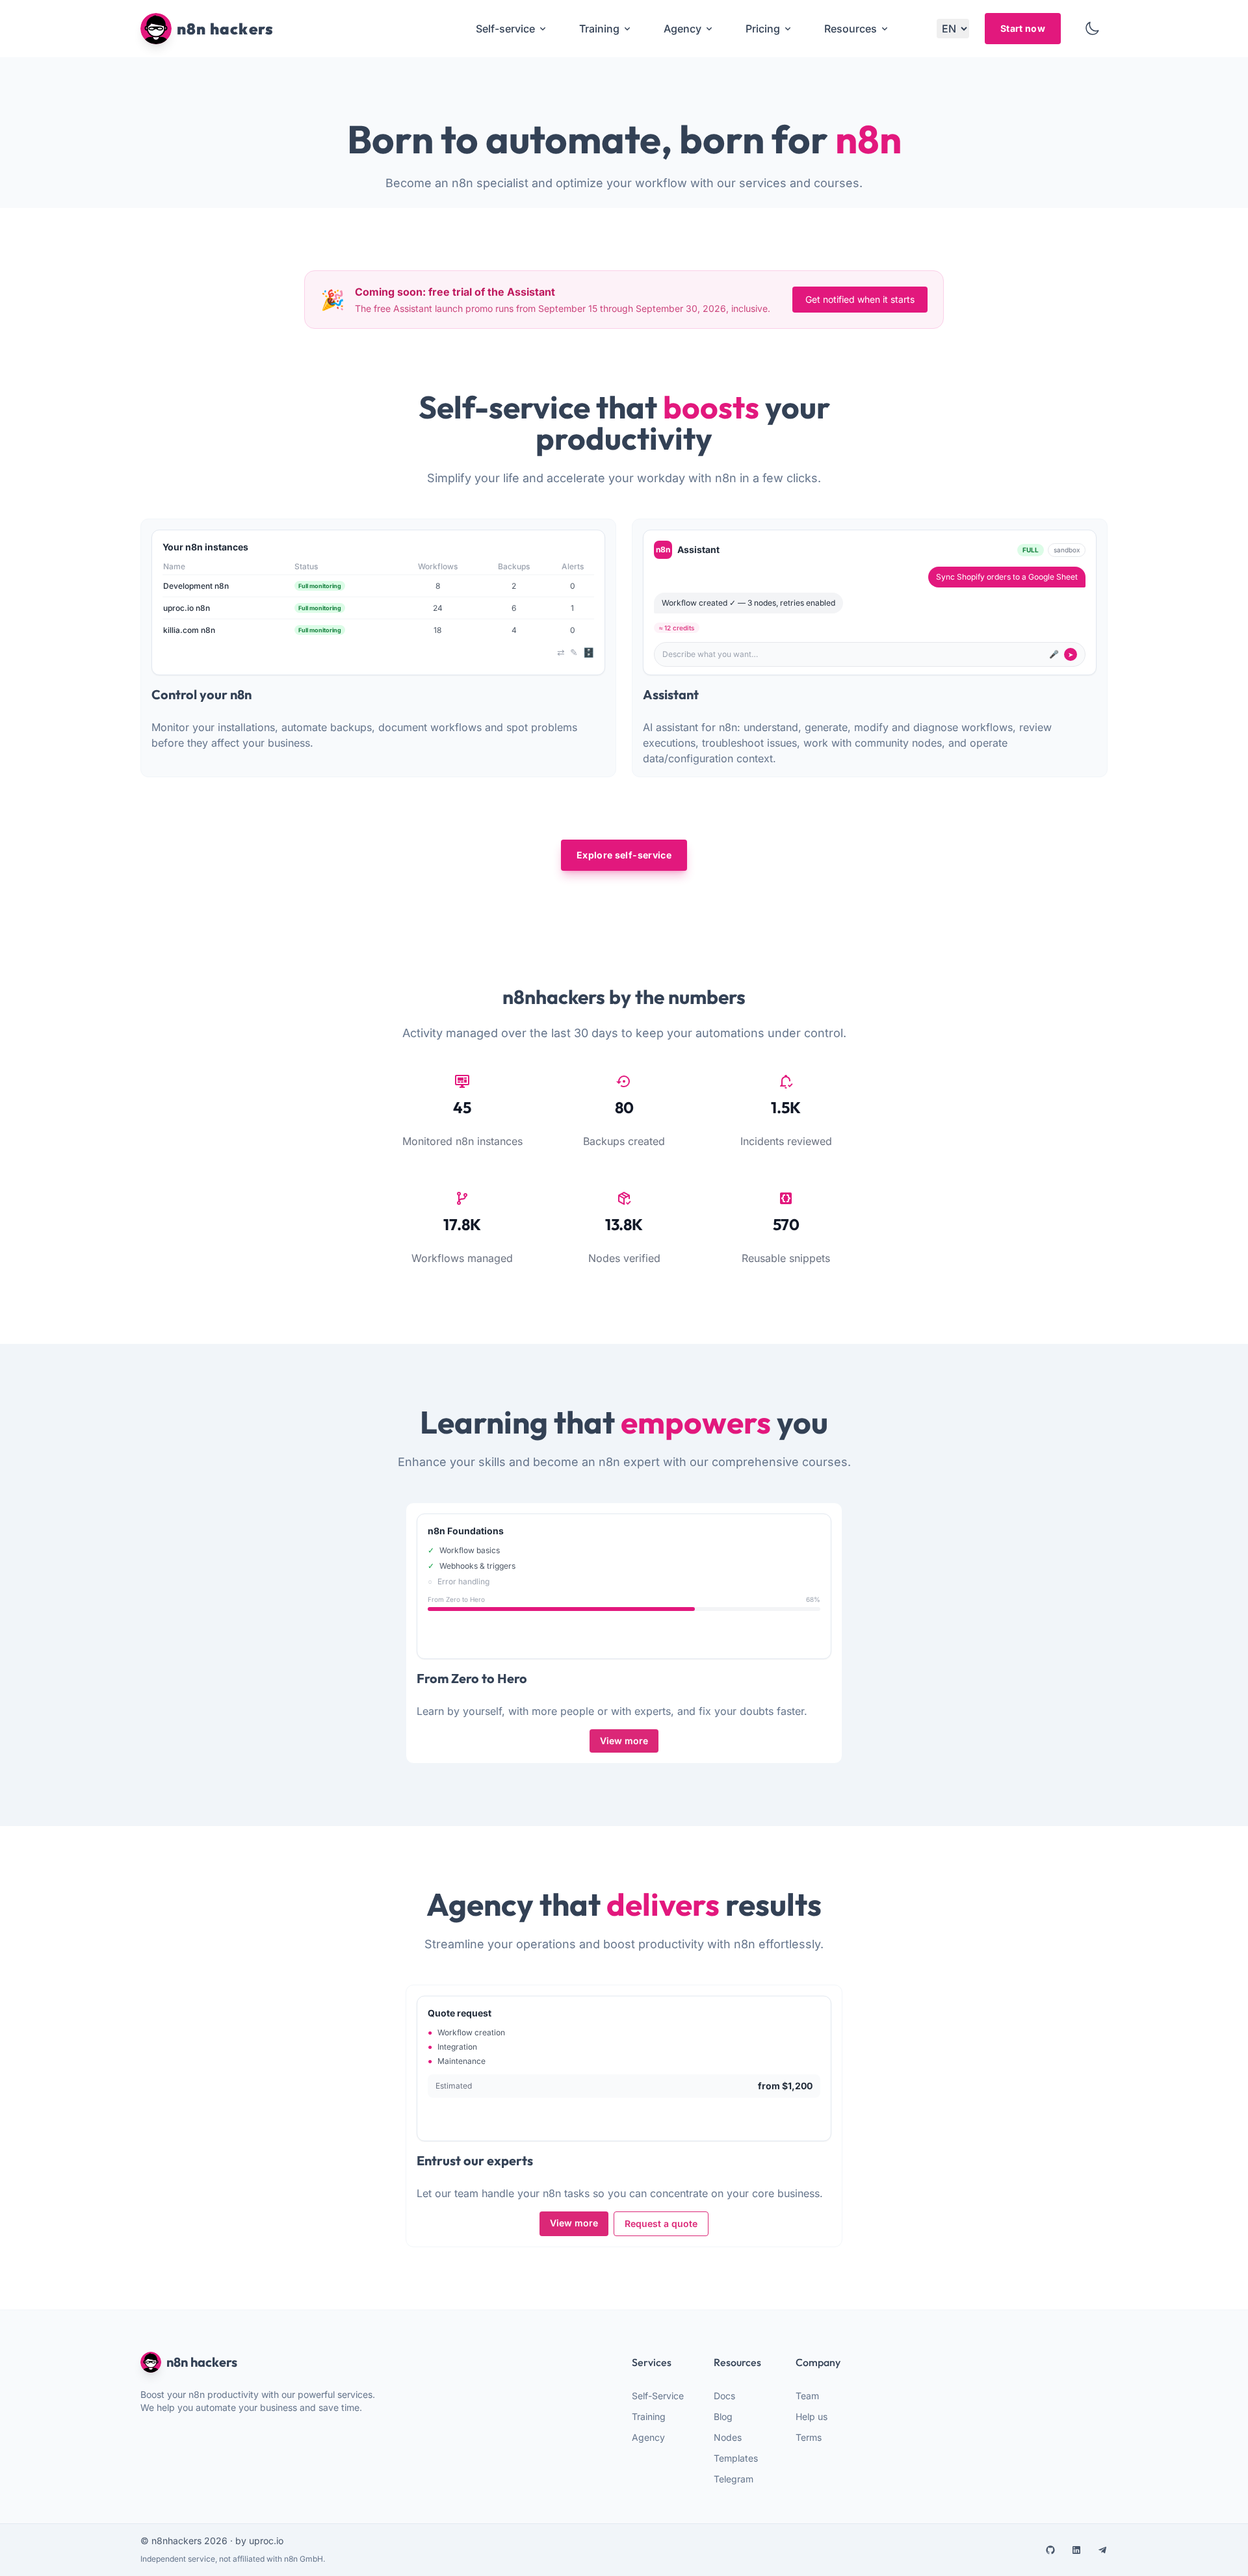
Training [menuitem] (599, 29)
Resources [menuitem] (851, 29)
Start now (1023, 28)
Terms (809, 2437)
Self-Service (658, 2396)
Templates (736, 2458)
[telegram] (1102, 2550)
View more (624, 1741)
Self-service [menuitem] (505, 29)
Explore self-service (624, 855)
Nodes (728, 2437)
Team (807, 2396)
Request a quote (661, 2223)
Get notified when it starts (860, 299)
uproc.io (266, 2541)
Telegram (734, 2479)
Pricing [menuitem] (763, 29)
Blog (723, 2416)
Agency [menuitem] (682, 29)
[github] (1050, 2550)
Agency (648, 2437)
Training (649, 2416)
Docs (724, 2396)
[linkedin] (1076, 2550)
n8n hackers (202, 2362)
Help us (812, 2416)
